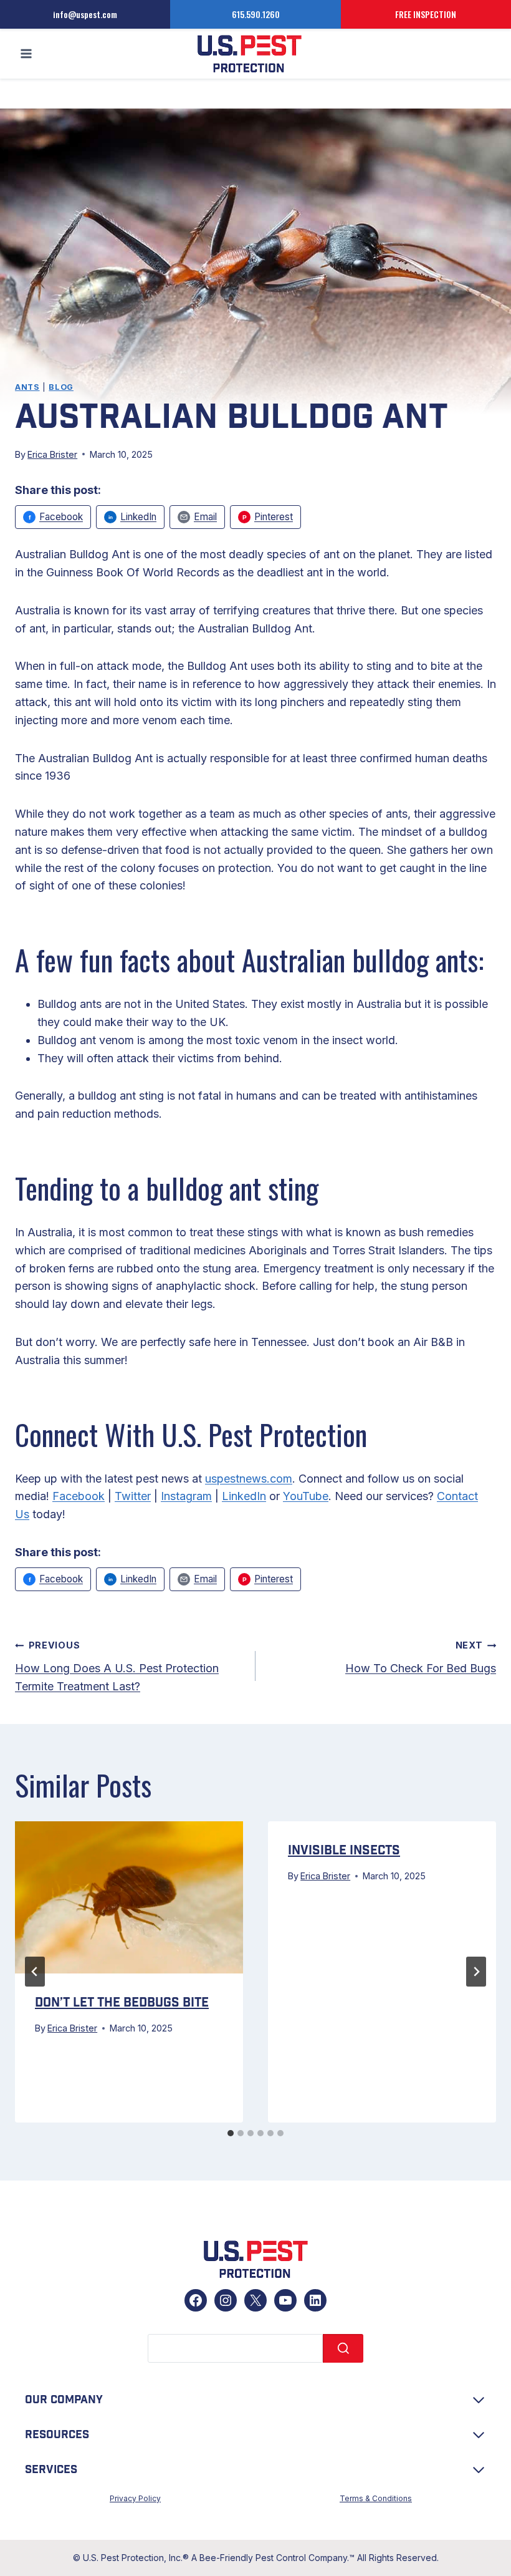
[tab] (231, 2133)
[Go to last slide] (35, 1972)
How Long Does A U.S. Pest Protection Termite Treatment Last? (117, 1666)
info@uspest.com (85, 14)
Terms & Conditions (376, 2498)
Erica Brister (52, 454)
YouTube (306, 1496)
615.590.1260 (256, 14)
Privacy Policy (135, 2498)
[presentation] (129, 1897)
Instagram (186, 1496)
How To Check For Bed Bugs (421, 1657)
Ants (27, 387)
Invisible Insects (344, 1851)
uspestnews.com (249, 1479)
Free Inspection (426, 14)
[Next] (476, 1972)
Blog (61, 387)
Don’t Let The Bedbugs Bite (122, 2003)
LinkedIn (244, 1496)
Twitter (133, 1496)
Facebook (79, 1496)
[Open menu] (26, 54)
